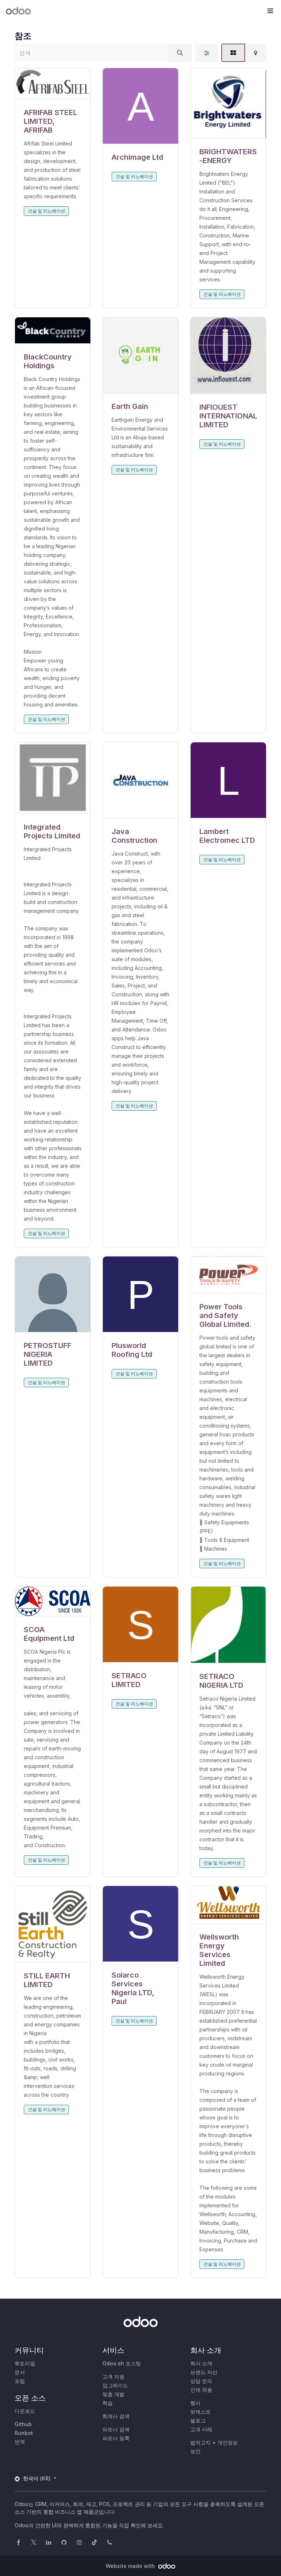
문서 (20, 2372)
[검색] (180, 53)
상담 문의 (201, 2381)
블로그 (198, 2420)
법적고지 (201, 2442)
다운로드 (25, 2411)
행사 (195, 2403)
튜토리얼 (25, 2363)
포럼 (20, 2381)
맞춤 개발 (113, 2394)
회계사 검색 (116, 2416)
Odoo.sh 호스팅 (122, 2363)
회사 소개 (201, 2363)
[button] (270, 11)
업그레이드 (115, 2385)
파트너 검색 (116, 2429)
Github (23, 2424)
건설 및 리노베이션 (46, 211)
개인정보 (228, 2442)
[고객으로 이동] (53, 84)
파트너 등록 (116, 2438)
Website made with (131, 2566)
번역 (20, 2442)
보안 (195, 2451)
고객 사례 (201, 2429)
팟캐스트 (201, 2412)
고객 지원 (113, 2376)
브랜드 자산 (204, 2372)
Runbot (24, 2433)
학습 (108, 2403)
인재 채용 (201, 2390)
